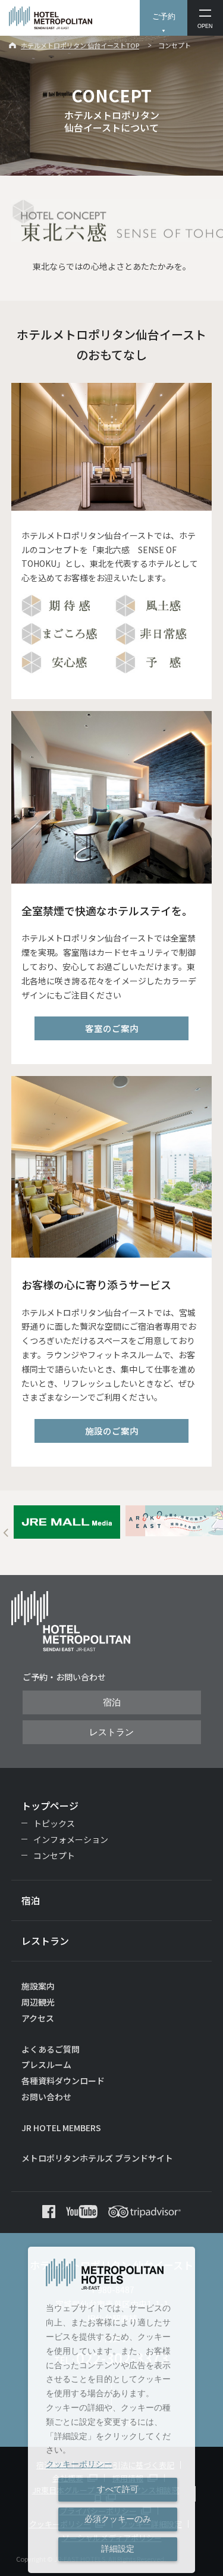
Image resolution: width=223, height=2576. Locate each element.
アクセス (38, 2018)
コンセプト (54, 1855)
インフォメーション (71, 1839)
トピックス (54, 1823)
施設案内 (38, 1986)
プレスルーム (46, 2064)
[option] (67, 1522)
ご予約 (164, 16)
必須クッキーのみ (118, 2519)
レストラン (111, 1732)
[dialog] (111, 2410)
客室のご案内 (112, 1028)
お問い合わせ (46, 2097)
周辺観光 (38, 2002)
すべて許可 (118, 2489)
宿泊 (112, 1702)
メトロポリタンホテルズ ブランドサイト (97, 2158)
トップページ (50, 1805)
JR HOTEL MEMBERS (61, 2128)
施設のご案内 (112, 1431)
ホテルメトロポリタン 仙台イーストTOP (80, 45)
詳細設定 (118, 2549)
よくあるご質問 (51, 2049)
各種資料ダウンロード (63, 2081)
